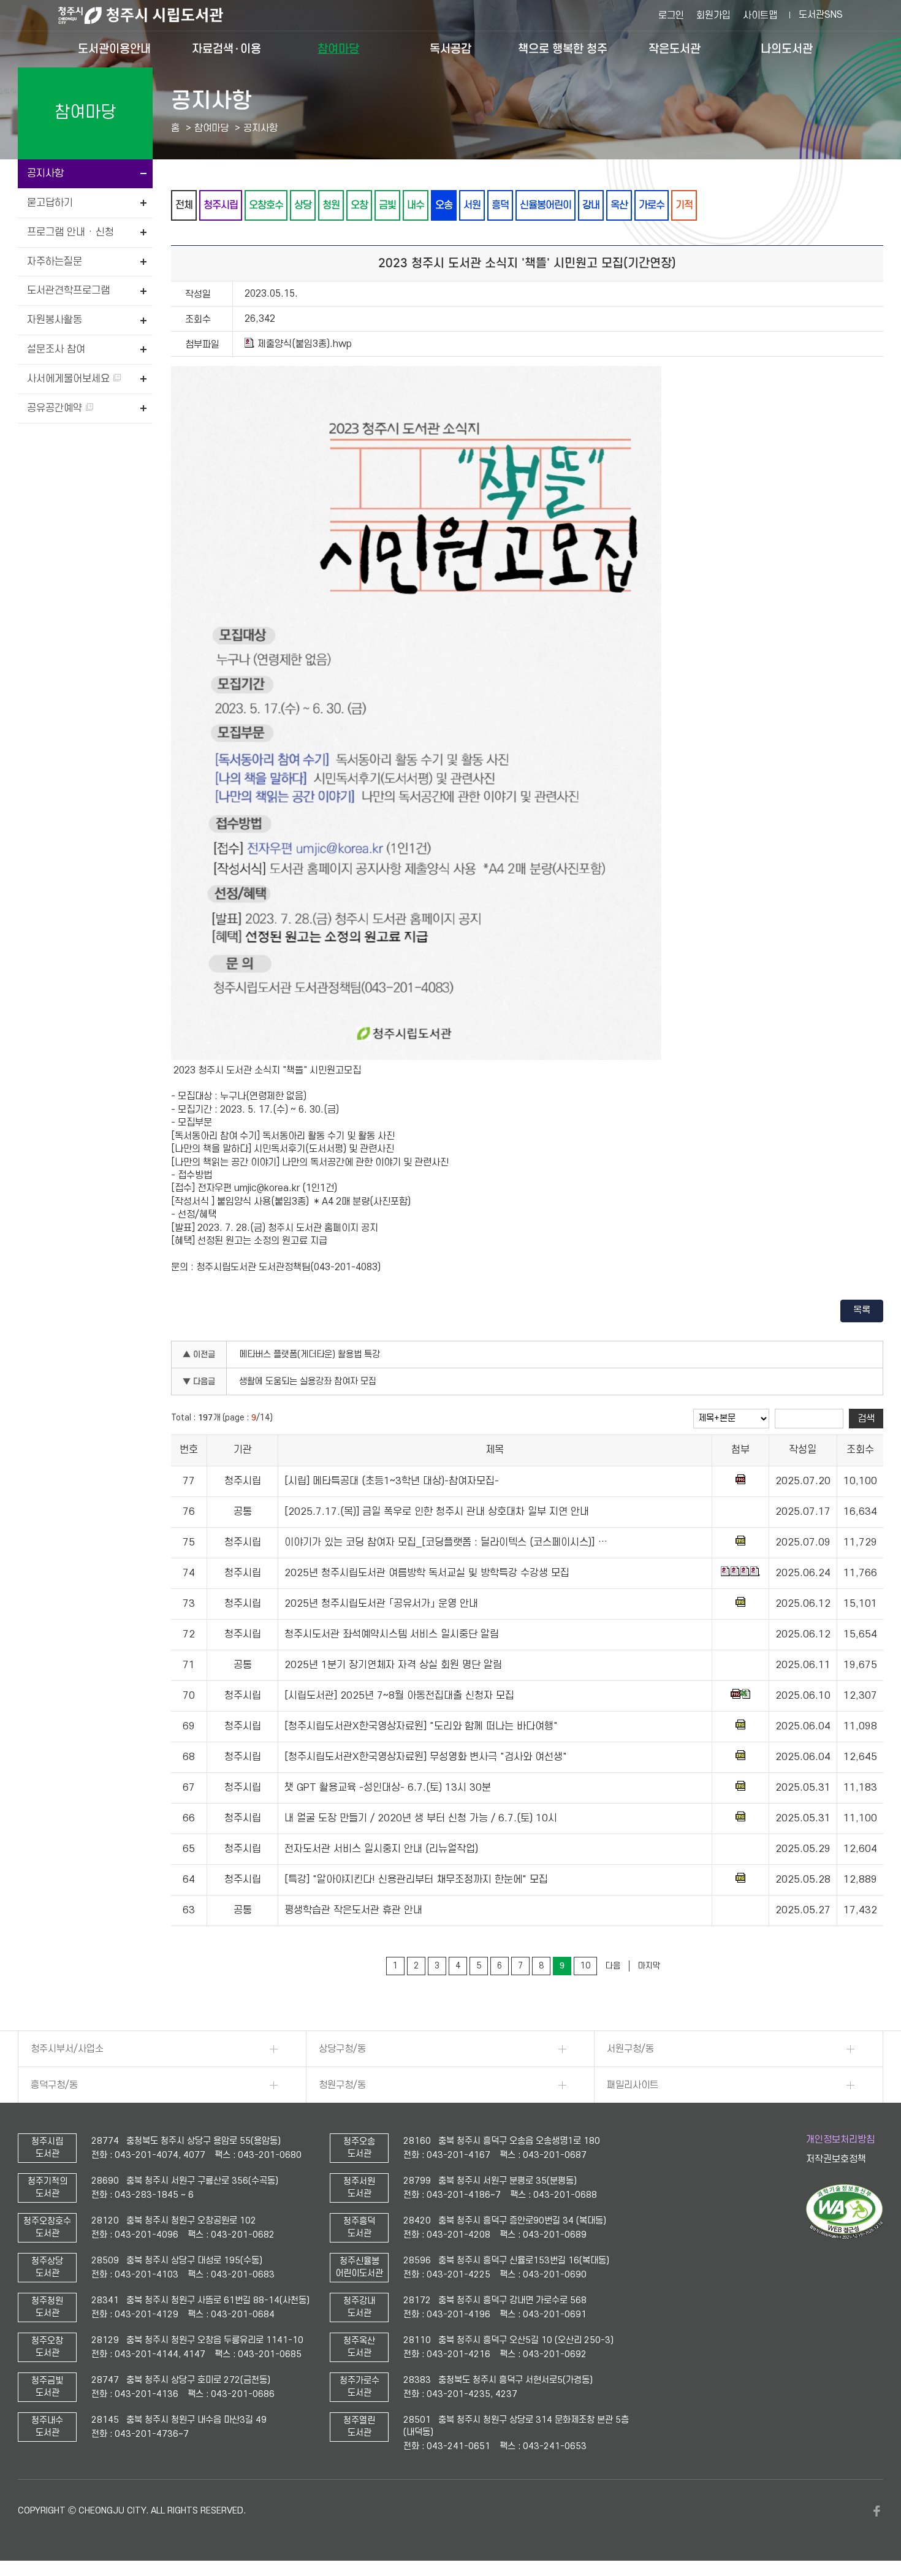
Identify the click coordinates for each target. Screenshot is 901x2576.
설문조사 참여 (56, 349)
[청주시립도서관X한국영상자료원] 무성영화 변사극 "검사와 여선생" (426, 1757)
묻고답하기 (50, 203)
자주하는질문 (55, 262)
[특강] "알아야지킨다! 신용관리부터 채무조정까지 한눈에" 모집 (416, 1880)
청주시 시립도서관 (150, 15)
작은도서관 (675, 49)
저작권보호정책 (836, 2159)
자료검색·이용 (226, 49)
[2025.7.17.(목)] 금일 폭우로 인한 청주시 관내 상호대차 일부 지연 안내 (437, 1512)
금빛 (387, 205)
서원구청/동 (630, 2049)
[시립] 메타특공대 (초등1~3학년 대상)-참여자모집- (392, 1481)
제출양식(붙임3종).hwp (305, 344)
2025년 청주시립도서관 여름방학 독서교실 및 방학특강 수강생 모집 (427, 1573)
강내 (591, 205)
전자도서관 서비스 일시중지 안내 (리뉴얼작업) (381, 1849)
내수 (416, 205)
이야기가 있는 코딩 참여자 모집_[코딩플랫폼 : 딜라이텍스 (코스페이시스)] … (446, 1542)
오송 (444, 205)
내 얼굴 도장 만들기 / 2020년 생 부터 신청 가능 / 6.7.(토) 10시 (421, 1818)
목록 (862, 1310)
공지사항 (45, 173)
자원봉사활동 (55, 320)
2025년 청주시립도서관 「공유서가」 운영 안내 (381, 1604)
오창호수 (266, 205)
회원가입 (713, 15)
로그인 (671, 15)
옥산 (619, 205)
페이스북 (877, 2511)
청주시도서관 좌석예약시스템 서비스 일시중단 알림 (392, 1634)
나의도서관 (787, 49)
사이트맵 (760, 15)
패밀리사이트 (633, 2085)
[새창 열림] (844, 2236)
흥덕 (500, 205)
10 (585, 1966)
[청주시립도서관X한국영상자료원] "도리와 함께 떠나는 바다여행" (421, 1726)
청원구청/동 (342, 2085)
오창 (359, 205)
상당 (303, 205)
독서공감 (450, 49)
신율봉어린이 (546, 205)
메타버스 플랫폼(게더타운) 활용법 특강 (310, 1355)
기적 (684, 205)
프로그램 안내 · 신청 (70, 232)
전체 (184, 205)
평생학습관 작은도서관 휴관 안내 (353, 1910)
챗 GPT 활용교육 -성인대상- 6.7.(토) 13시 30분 (388, 1788)
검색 (866, 1419)
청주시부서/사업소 (67, 2049)
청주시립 (221, 205)
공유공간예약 (56, 408)
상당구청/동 (342, 2049)
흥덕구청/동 (54, 2085)
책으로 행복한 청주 (563, 49)
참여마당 (338, 49)
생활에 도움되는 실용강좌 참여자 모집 (308, 1381)
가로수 (652, 205)
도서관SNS (821, 15)
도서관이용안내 (114, 49)
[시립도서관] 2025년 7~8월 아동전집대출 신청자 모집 (399, 1696)
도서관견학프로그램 (68, 291)
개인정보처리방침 (840, 2140)
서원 (472, 205)
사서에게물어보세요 (70, 379)
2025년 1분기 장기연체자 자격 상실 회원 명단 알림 (393, 1665)
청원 (331, 205)
